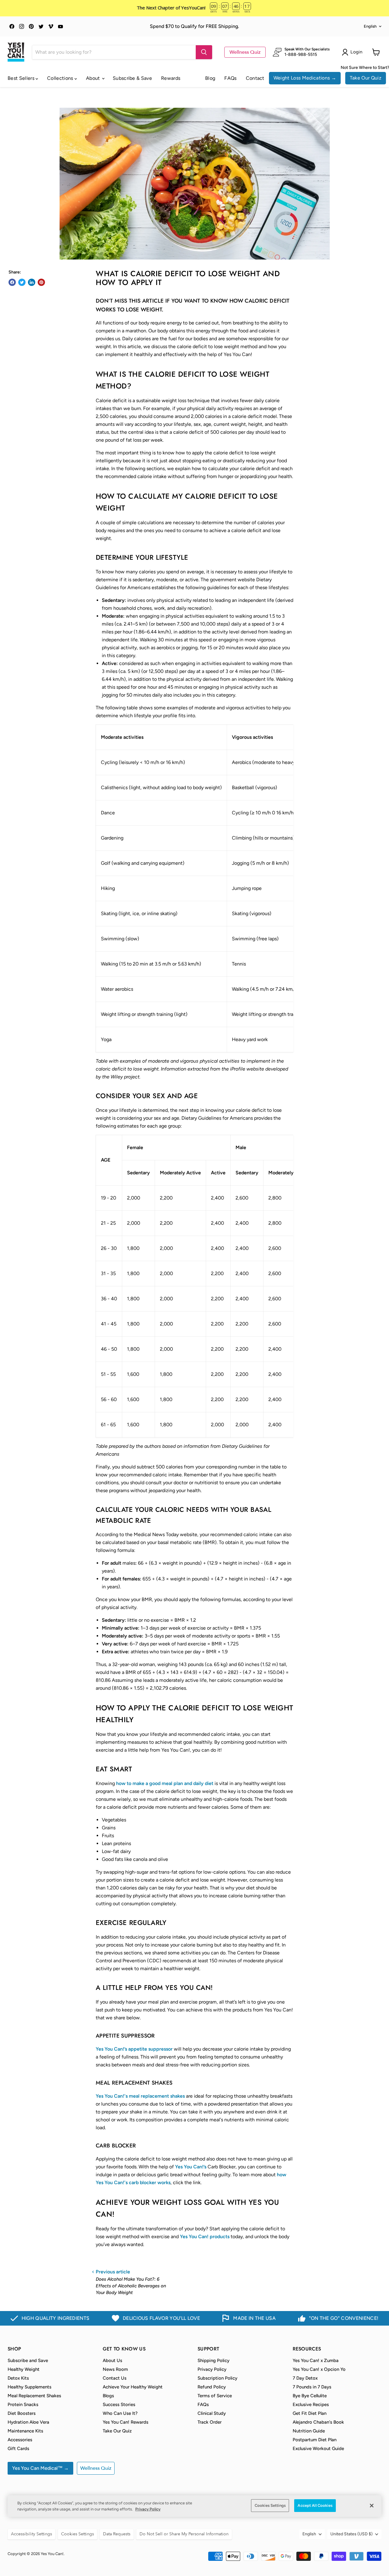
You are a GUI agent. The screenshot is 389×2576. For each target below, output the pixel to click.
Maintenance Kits (25, 2431)
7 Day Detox (305, 2378)
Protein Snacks (23, 2405)
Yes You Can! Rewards (126, 2422)
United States (351, 2534)
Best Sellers (22, 78)
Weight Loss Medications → (305, 78)
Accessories (20, 2440)
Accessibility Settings (31, 2534)
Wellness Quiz (245, 52)
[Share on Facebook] (12, 282)
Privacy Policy (212, 2369)
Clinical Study (212, 2413)
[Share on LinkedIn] (32, 282)
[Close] (372, 2506)
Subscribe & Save (132, 78)
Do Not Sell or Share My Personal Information (184, 2534)
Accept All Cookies (315, 2505)
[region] (194, 2506)
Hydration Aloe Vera (28, 2422)
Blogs (108, 2396)
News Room (115, 2369)
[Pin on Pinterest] (41, 282)
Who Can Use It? (120, 2413)
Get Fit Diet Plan (310, 2413)
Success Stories (119, 2405)
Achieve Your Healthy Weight (133, 2387)
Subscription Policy (217, 2378)
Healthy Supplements (29, 2387)
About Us (112, 2360)
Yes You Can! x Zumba (316, 2360)
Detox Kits (18, 2378)
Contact (255, 78)
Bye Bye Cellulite (310, 2396)
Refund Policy (212, 2387)
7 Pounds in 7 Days (312, 2387)
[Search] (204, 52)
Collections (61, 78)
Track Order (210, 2422)
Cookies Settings (270, 2505)
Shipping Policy (213, 2360)
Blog (210, 78)
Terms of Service (215, 2396)
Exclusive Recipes (311, 2405)
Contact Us (115, 2378)
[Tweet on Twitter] (22, 282)
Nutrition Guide (309, 2431)
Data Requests (117, 2534)
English (370, 26)
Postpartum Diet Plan (315, 2440)
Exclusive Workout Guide (318, 2449)
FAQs (230, 78)
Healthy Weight (24, 2369)
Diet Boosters (22, 2413)
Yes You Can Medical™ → (40, 2468)
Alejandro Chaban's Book (318, 2422)
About (94, 78)
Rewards (171, 78)
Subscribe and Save (28, 2360)
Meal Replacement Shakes (34, 2396)
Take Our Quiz (366, 78)
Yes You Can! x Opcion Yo (319, 2369)
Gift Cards (18, 2449)
